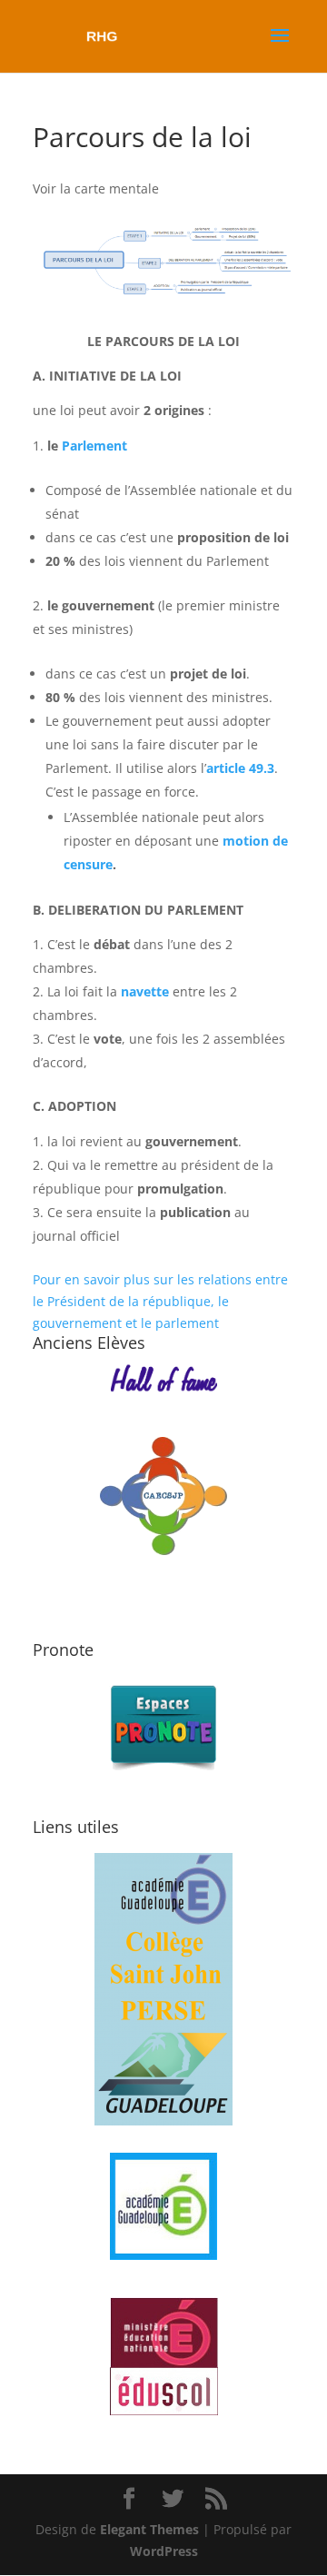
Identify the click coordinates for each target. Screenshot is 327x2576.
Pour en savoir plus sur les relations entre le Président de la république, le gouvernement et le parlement (160, 1301)
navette (145, 991)
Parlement (94, 446)
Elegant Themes (149, 2529)
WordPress (164, 2551)
